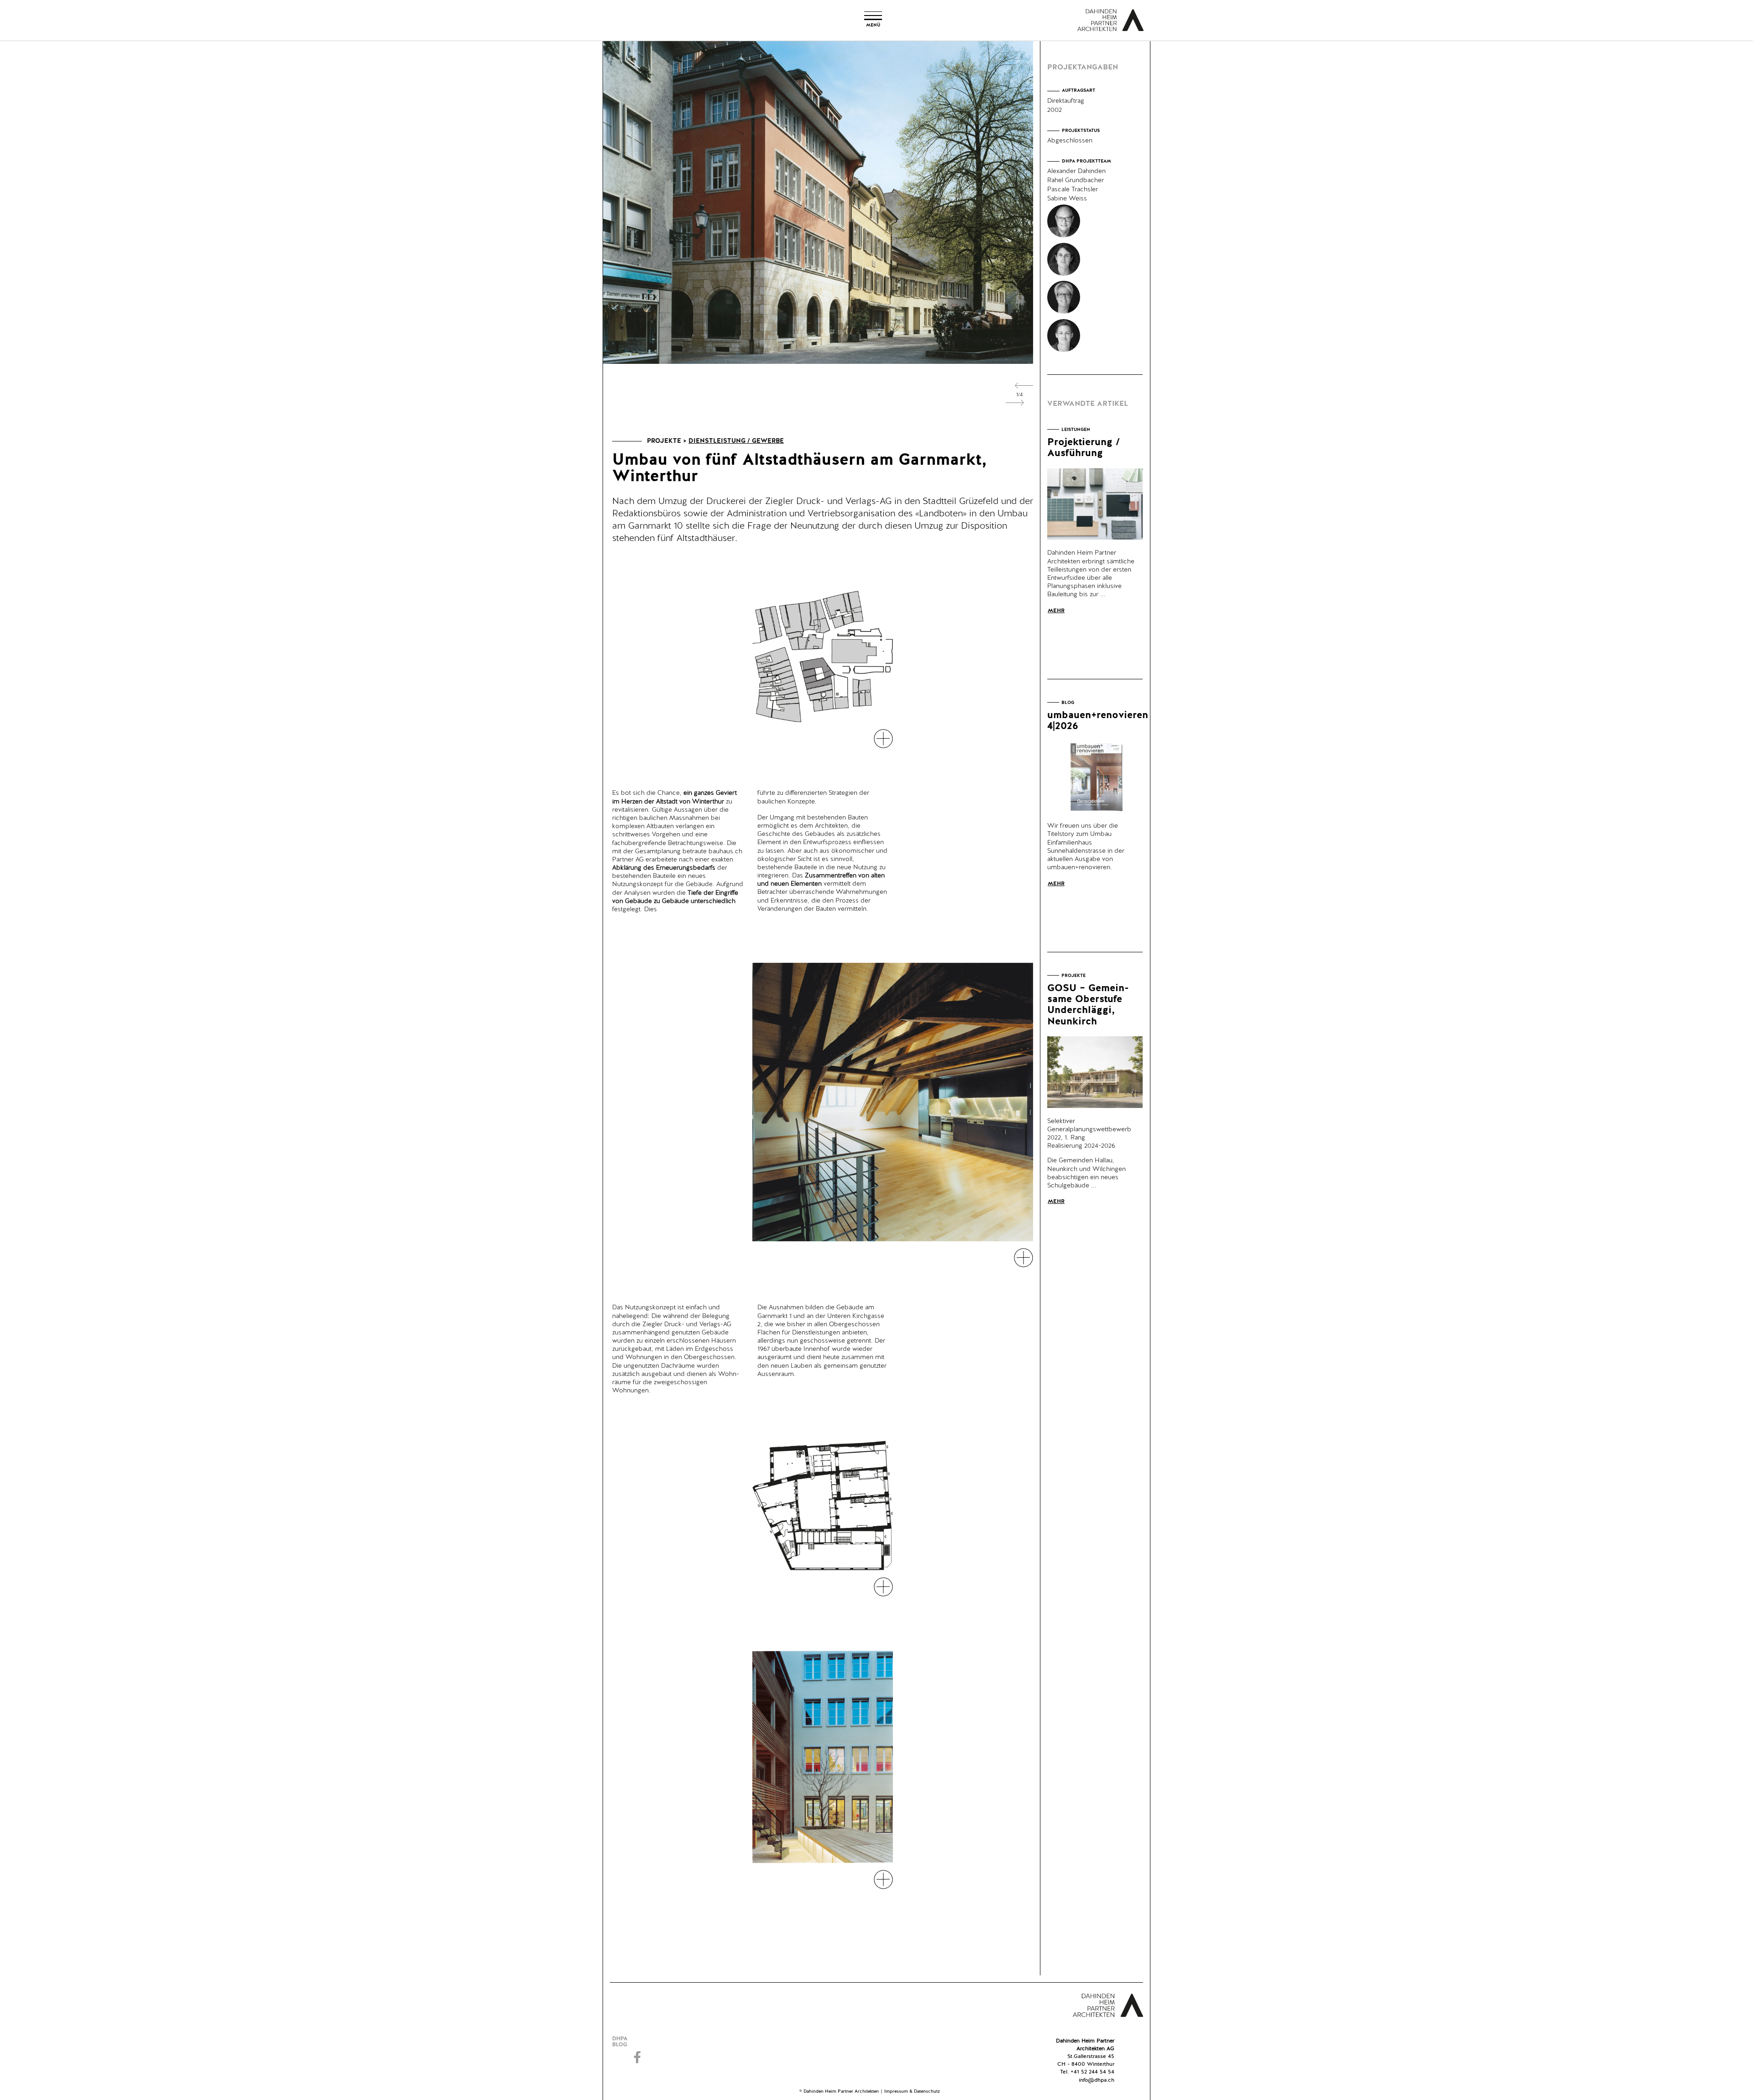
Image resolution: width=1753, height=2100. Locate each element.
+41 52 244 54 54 (1092, 2072)
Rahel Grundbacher (1076, 180)
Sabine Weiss (1067, 199)
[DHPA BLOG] (638, 2042)
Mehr (1056, 611)
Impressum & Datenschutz (912, 2091)
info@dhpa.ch (1097, 2080)
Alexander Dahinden (1076, 171)
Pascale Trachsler (1073, 189)
